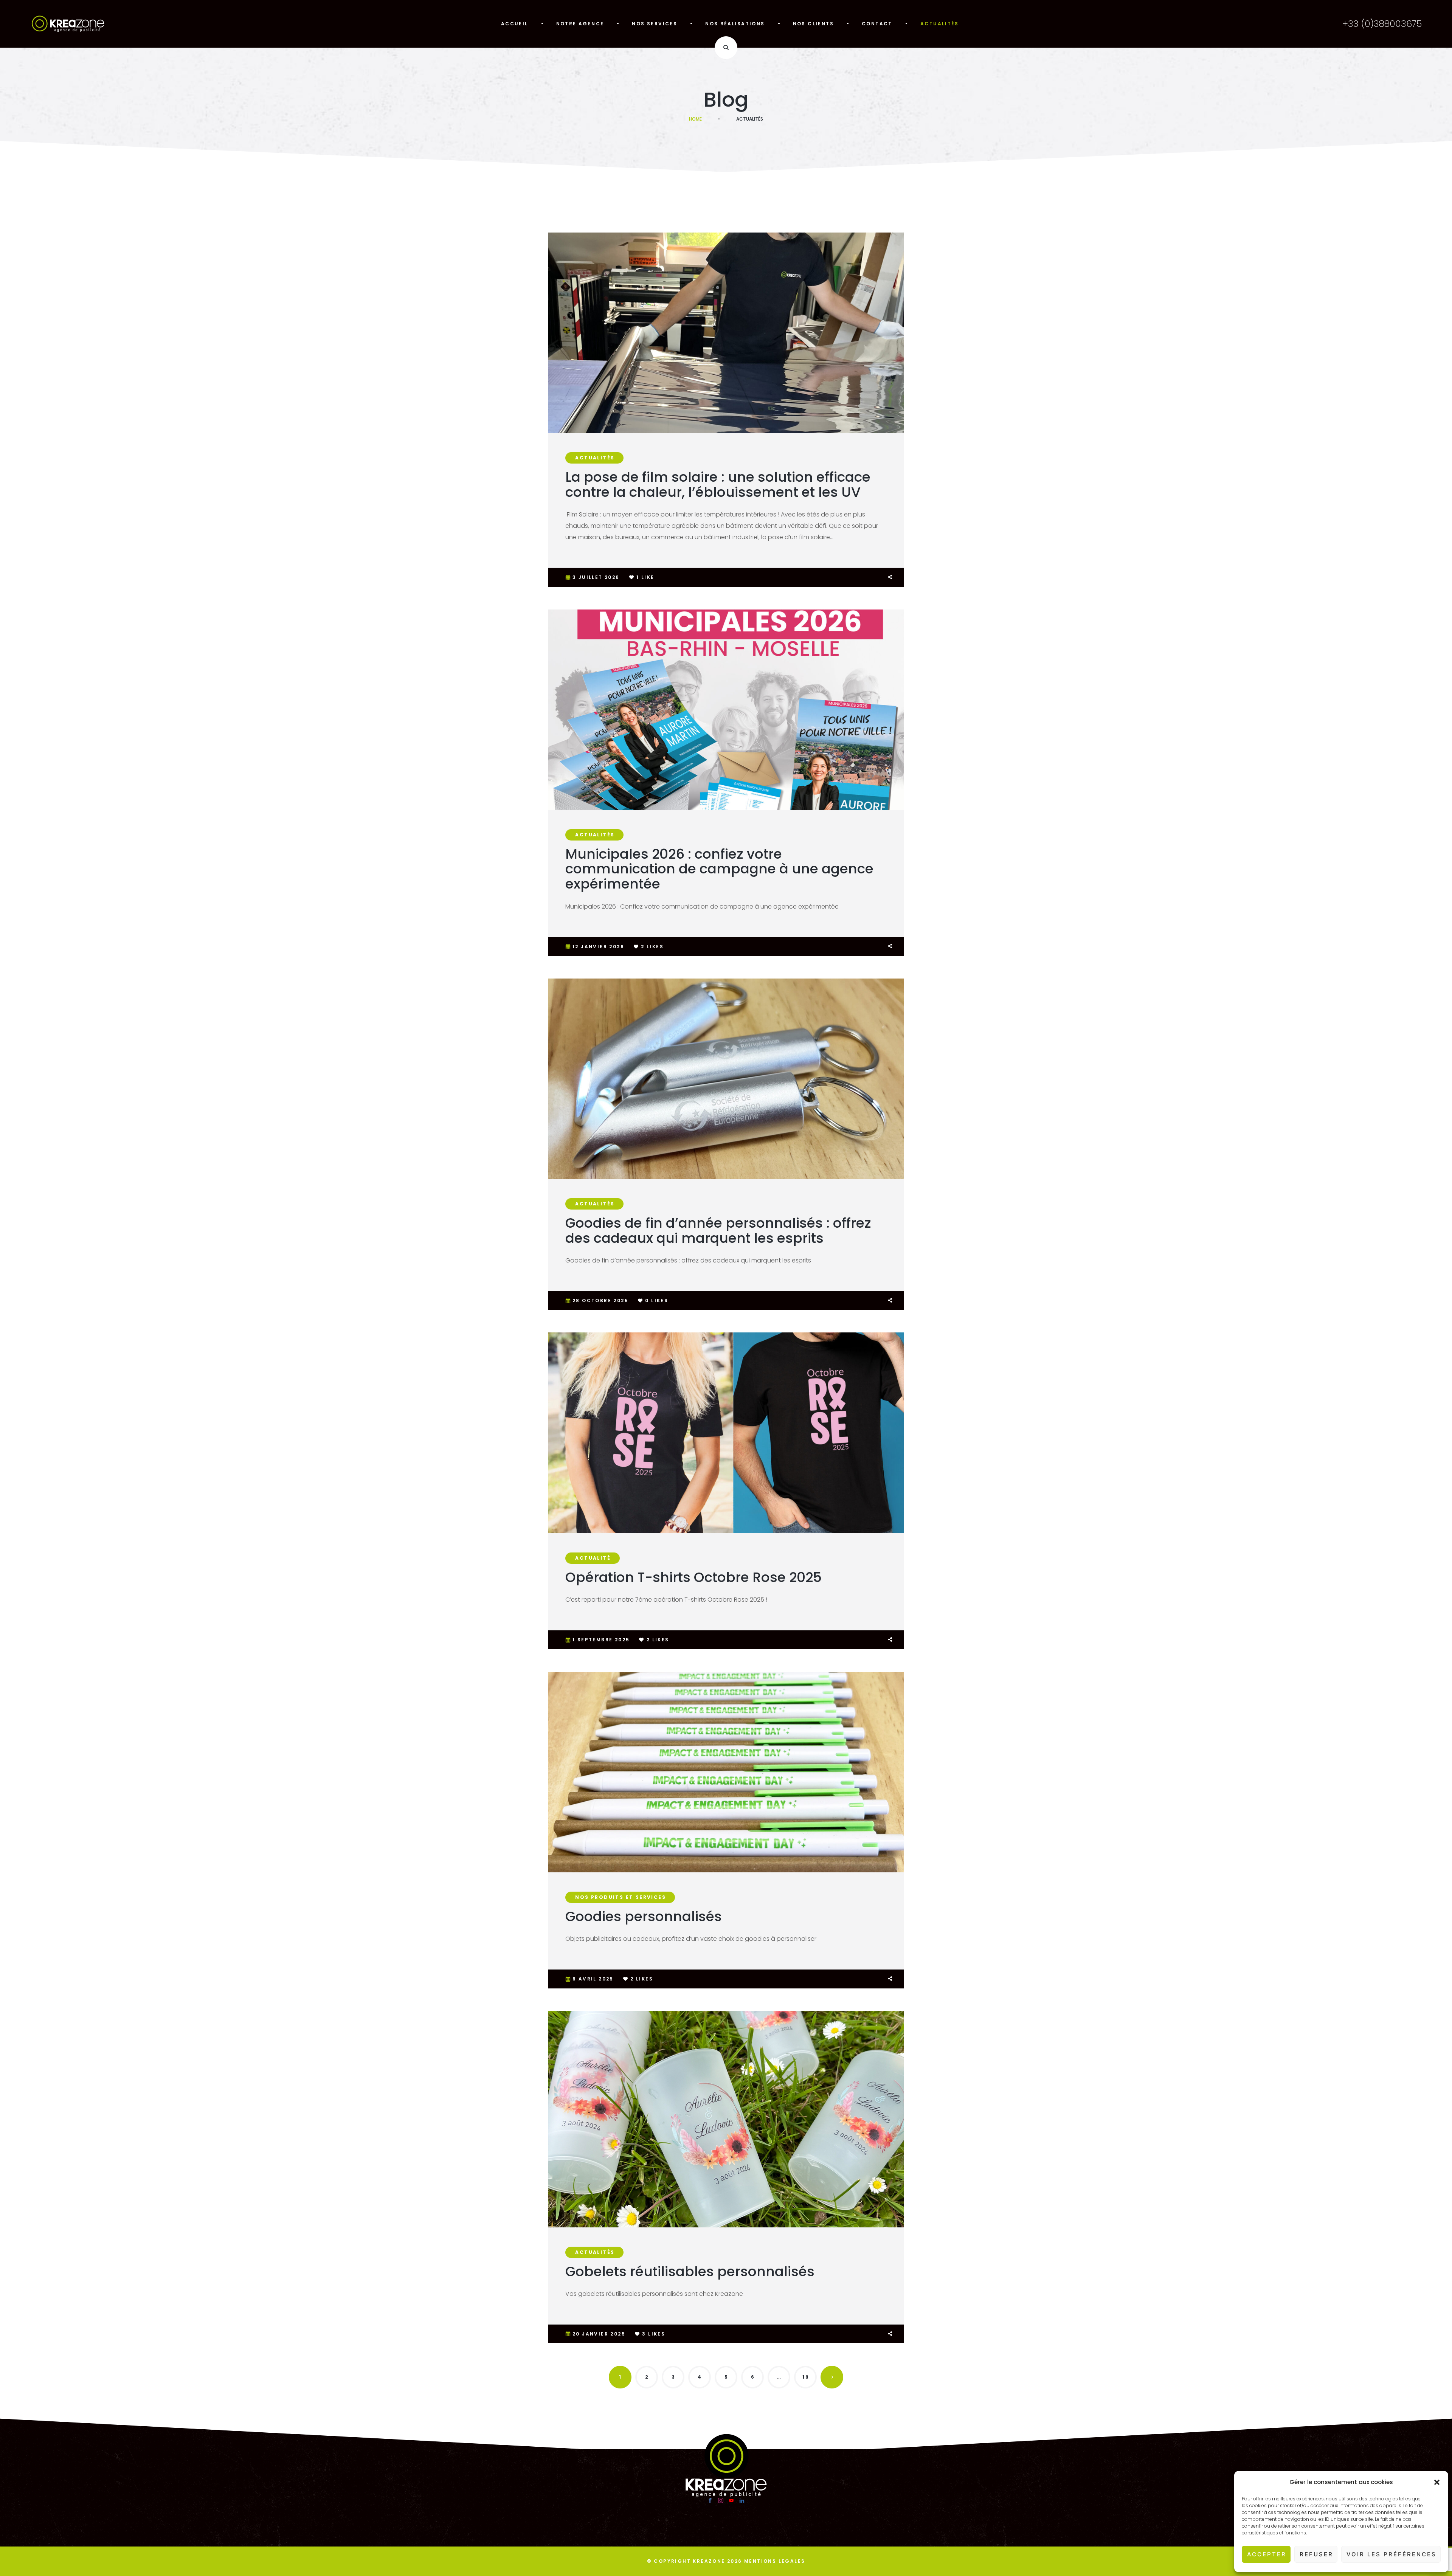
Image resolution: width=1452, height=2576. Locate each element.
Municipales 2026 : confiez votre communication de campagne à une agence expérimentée (719, 869)
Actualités (939, 24)
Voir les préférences (1391, 2554)
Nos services (655, 24)
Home (695, 119)
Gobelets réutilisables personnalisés (690, 2271)
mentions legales (775, 2561)
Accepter (1267, 2554)
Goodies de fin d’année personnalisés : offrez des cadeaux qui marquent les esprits (718, 1231)
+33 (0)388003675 (1382, 24)
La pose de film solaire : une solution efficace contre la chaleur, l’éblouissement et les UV (718, 485)
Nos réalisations (735, 24)
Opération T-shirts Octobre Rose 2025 (693, 1577)
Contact (877, 24)
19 (806, 2377)
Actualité (593, 1558)
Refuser (1316, 2554)
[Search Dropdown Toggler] (726, 48)
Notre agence (580, 24)
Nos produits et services (621, 1897)
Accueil (515, 24)
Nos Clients (813, 24)
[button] (1437, 2482)
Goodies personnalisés (644, 1916)
